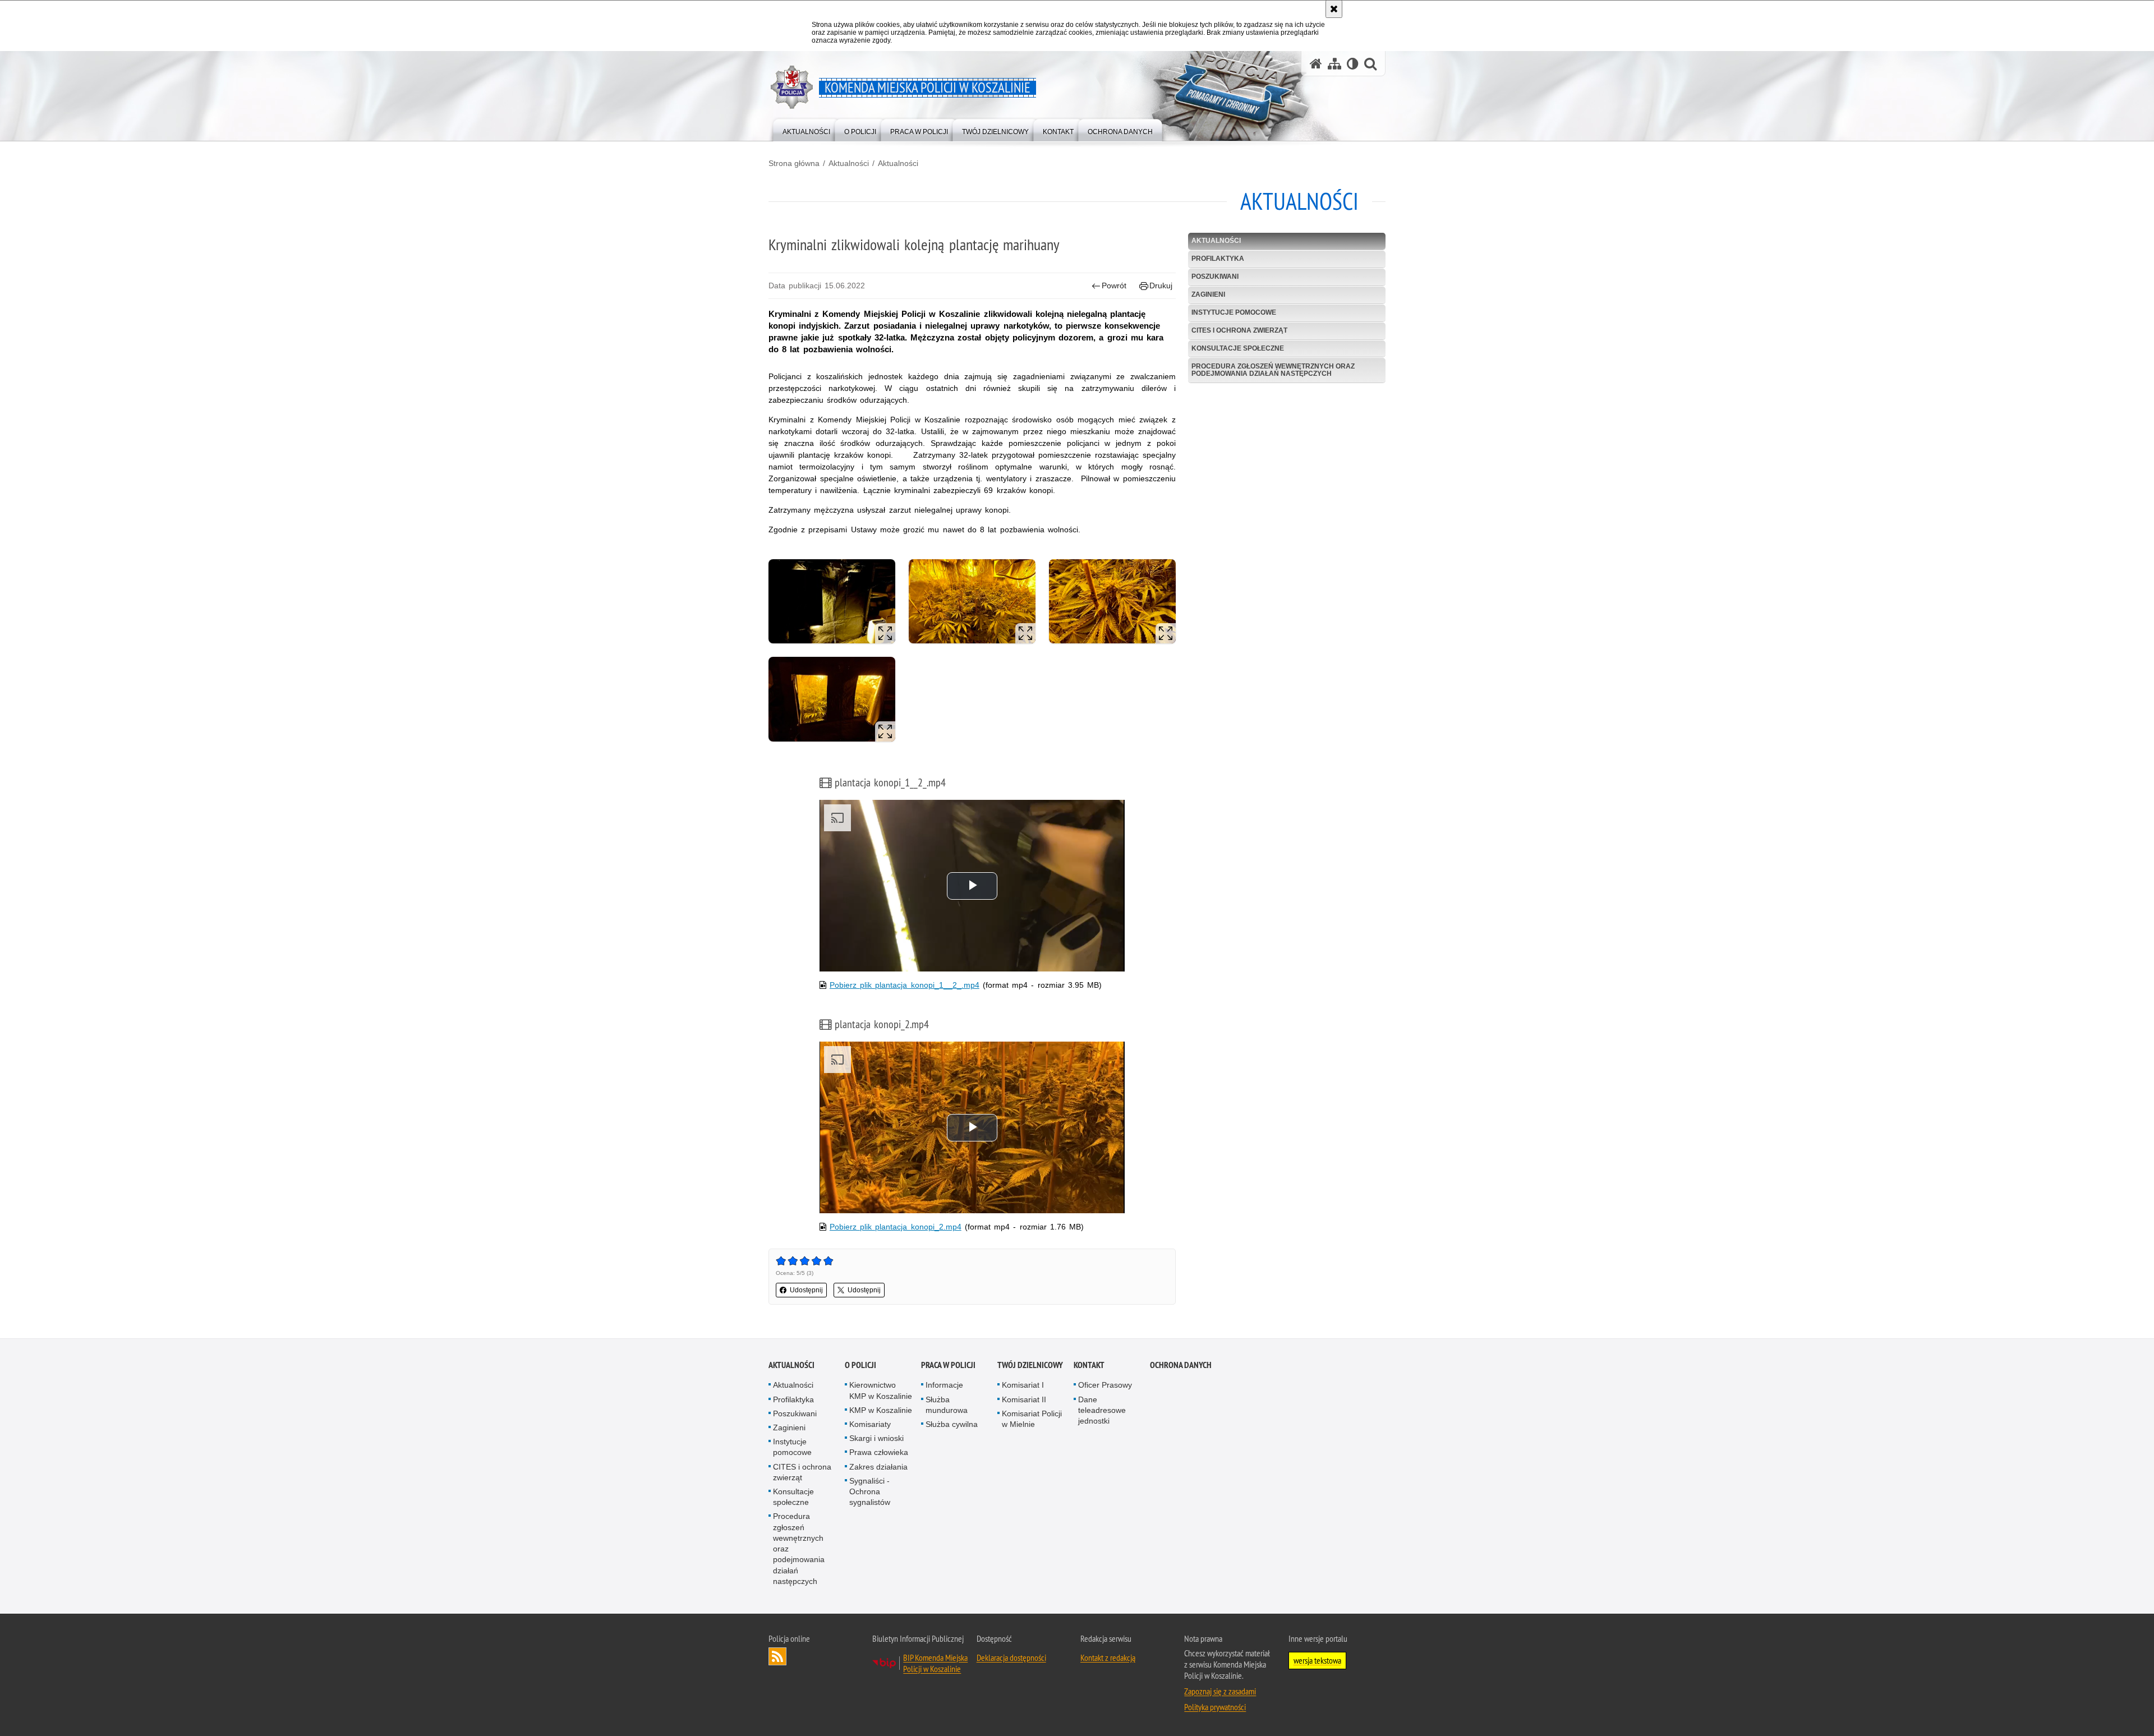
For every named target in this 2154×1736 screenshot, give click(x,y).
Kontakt (1089, 1365)
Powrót (1114, 286)
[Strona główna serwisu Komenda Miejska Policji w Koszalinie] (1316, 64)
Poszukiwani (1215, 277)
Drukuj (1161, 286)
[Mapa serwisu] (1334, 64)
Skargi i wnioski (876, 1438)
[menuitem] (806, 129)
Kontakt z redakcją (1108, 1657)
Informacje (944, 1385)
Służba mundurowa (947, 1405)
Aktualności (849, 163)
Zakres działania (878, 1467)
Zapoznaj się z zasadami (1220, 1691)
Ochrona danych (1181, 1365)
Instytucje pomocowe (1234, 312)
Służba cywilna (952, 1424)
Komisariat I (1023, 1385)
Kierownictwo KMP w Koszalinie (881, 1390)
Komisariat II (1024, 1399)
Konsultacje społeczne (1238, 348)
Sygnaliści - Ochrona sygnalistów (870, 1491)
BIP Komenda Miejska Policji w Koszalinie (935, 1663)
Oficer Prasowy (1105, 1385)
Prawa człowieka (879, 1452)
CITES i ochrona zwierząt (1239, 330)
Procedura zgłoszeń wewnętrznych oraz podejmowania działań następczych (1273, 370)
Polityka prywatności (1215, 1707)
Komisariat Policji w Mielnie (1032, 1419)
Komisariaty (870, 1424)
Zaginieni (1208, 294)
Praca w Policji (948, 1365)
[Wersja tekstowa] (1353, 64)
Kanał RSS (777, 1656)
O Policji (860, 1365)
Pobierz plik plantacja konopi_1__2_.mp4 (905, 985)
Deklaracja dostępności (1011, 1657)
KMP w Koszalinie (881, 1410)
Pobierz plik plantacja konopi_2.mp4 (896, 1227)
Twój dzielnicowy (1030, 1365)
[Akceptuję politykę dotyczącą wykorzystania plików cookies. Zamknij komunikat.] (1334, 9)
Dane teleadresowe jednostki (1102, 1410)
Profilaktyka (1218, 259)
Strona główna (794, 163)
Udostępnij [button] (806, 1290)
